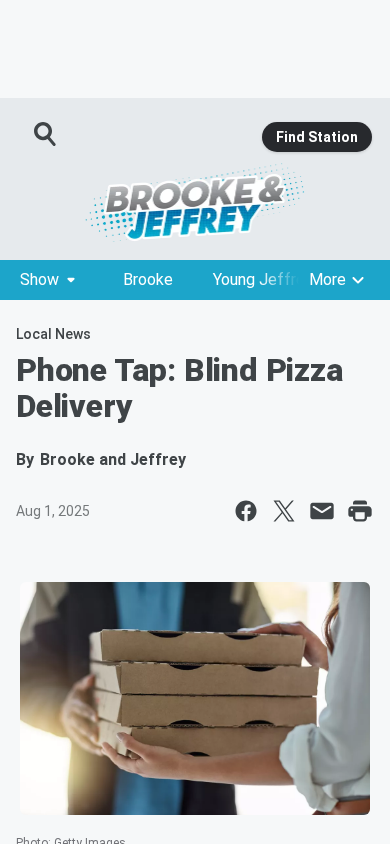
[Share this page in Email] (322, 511)
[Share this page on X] (284, 511)
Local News (53, 334)
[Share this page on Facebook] (246, 511)
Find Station (317, 137)
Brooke (148, 279)
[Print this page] (360, 511)
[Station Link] (195, 202)
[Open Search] (46, 134)
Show (39, 279)
